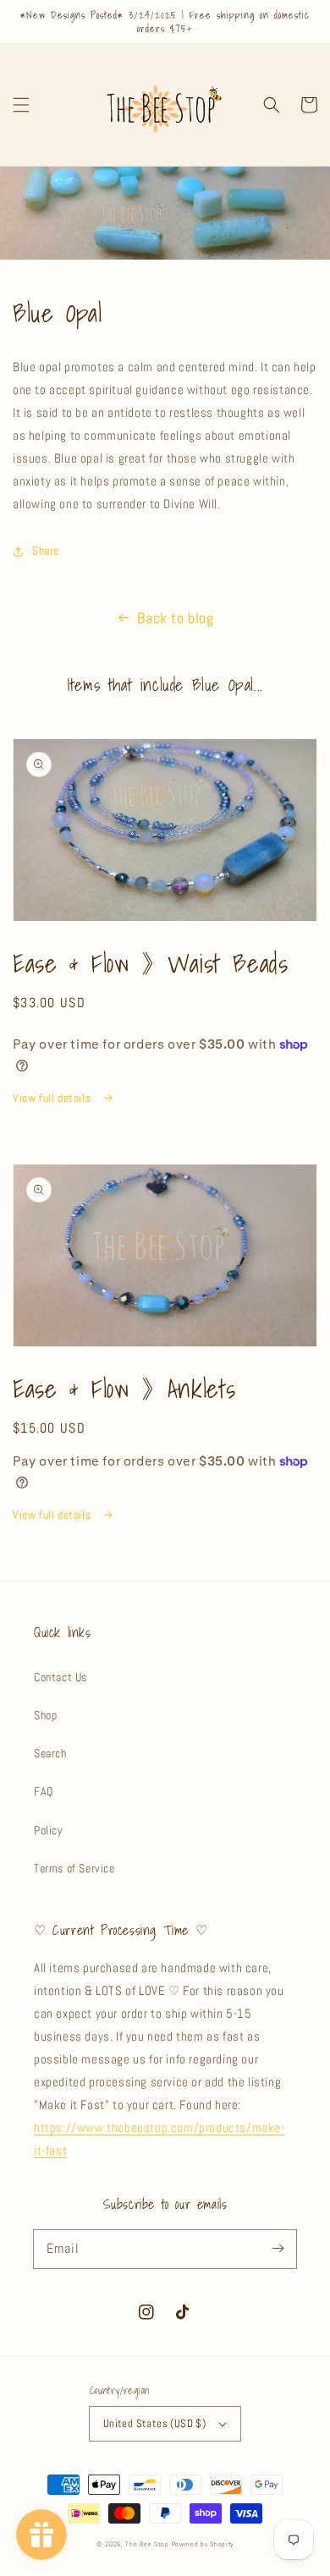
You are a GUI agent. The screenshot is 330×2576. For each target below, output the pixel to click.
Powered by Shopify (203, 2544)
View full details (53, 1098)
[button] (21, 105)
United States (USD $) (154, 2423)
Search (50, 1753)
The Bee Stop (147, 2544)
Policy (49, 1830)
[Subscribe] (278, 2249)
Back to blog (175, 618)
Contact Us (60, 1677)
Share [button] (46, 551)
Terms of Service (74, 1868)
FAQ (44, 1791)
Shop (45, 1715)
